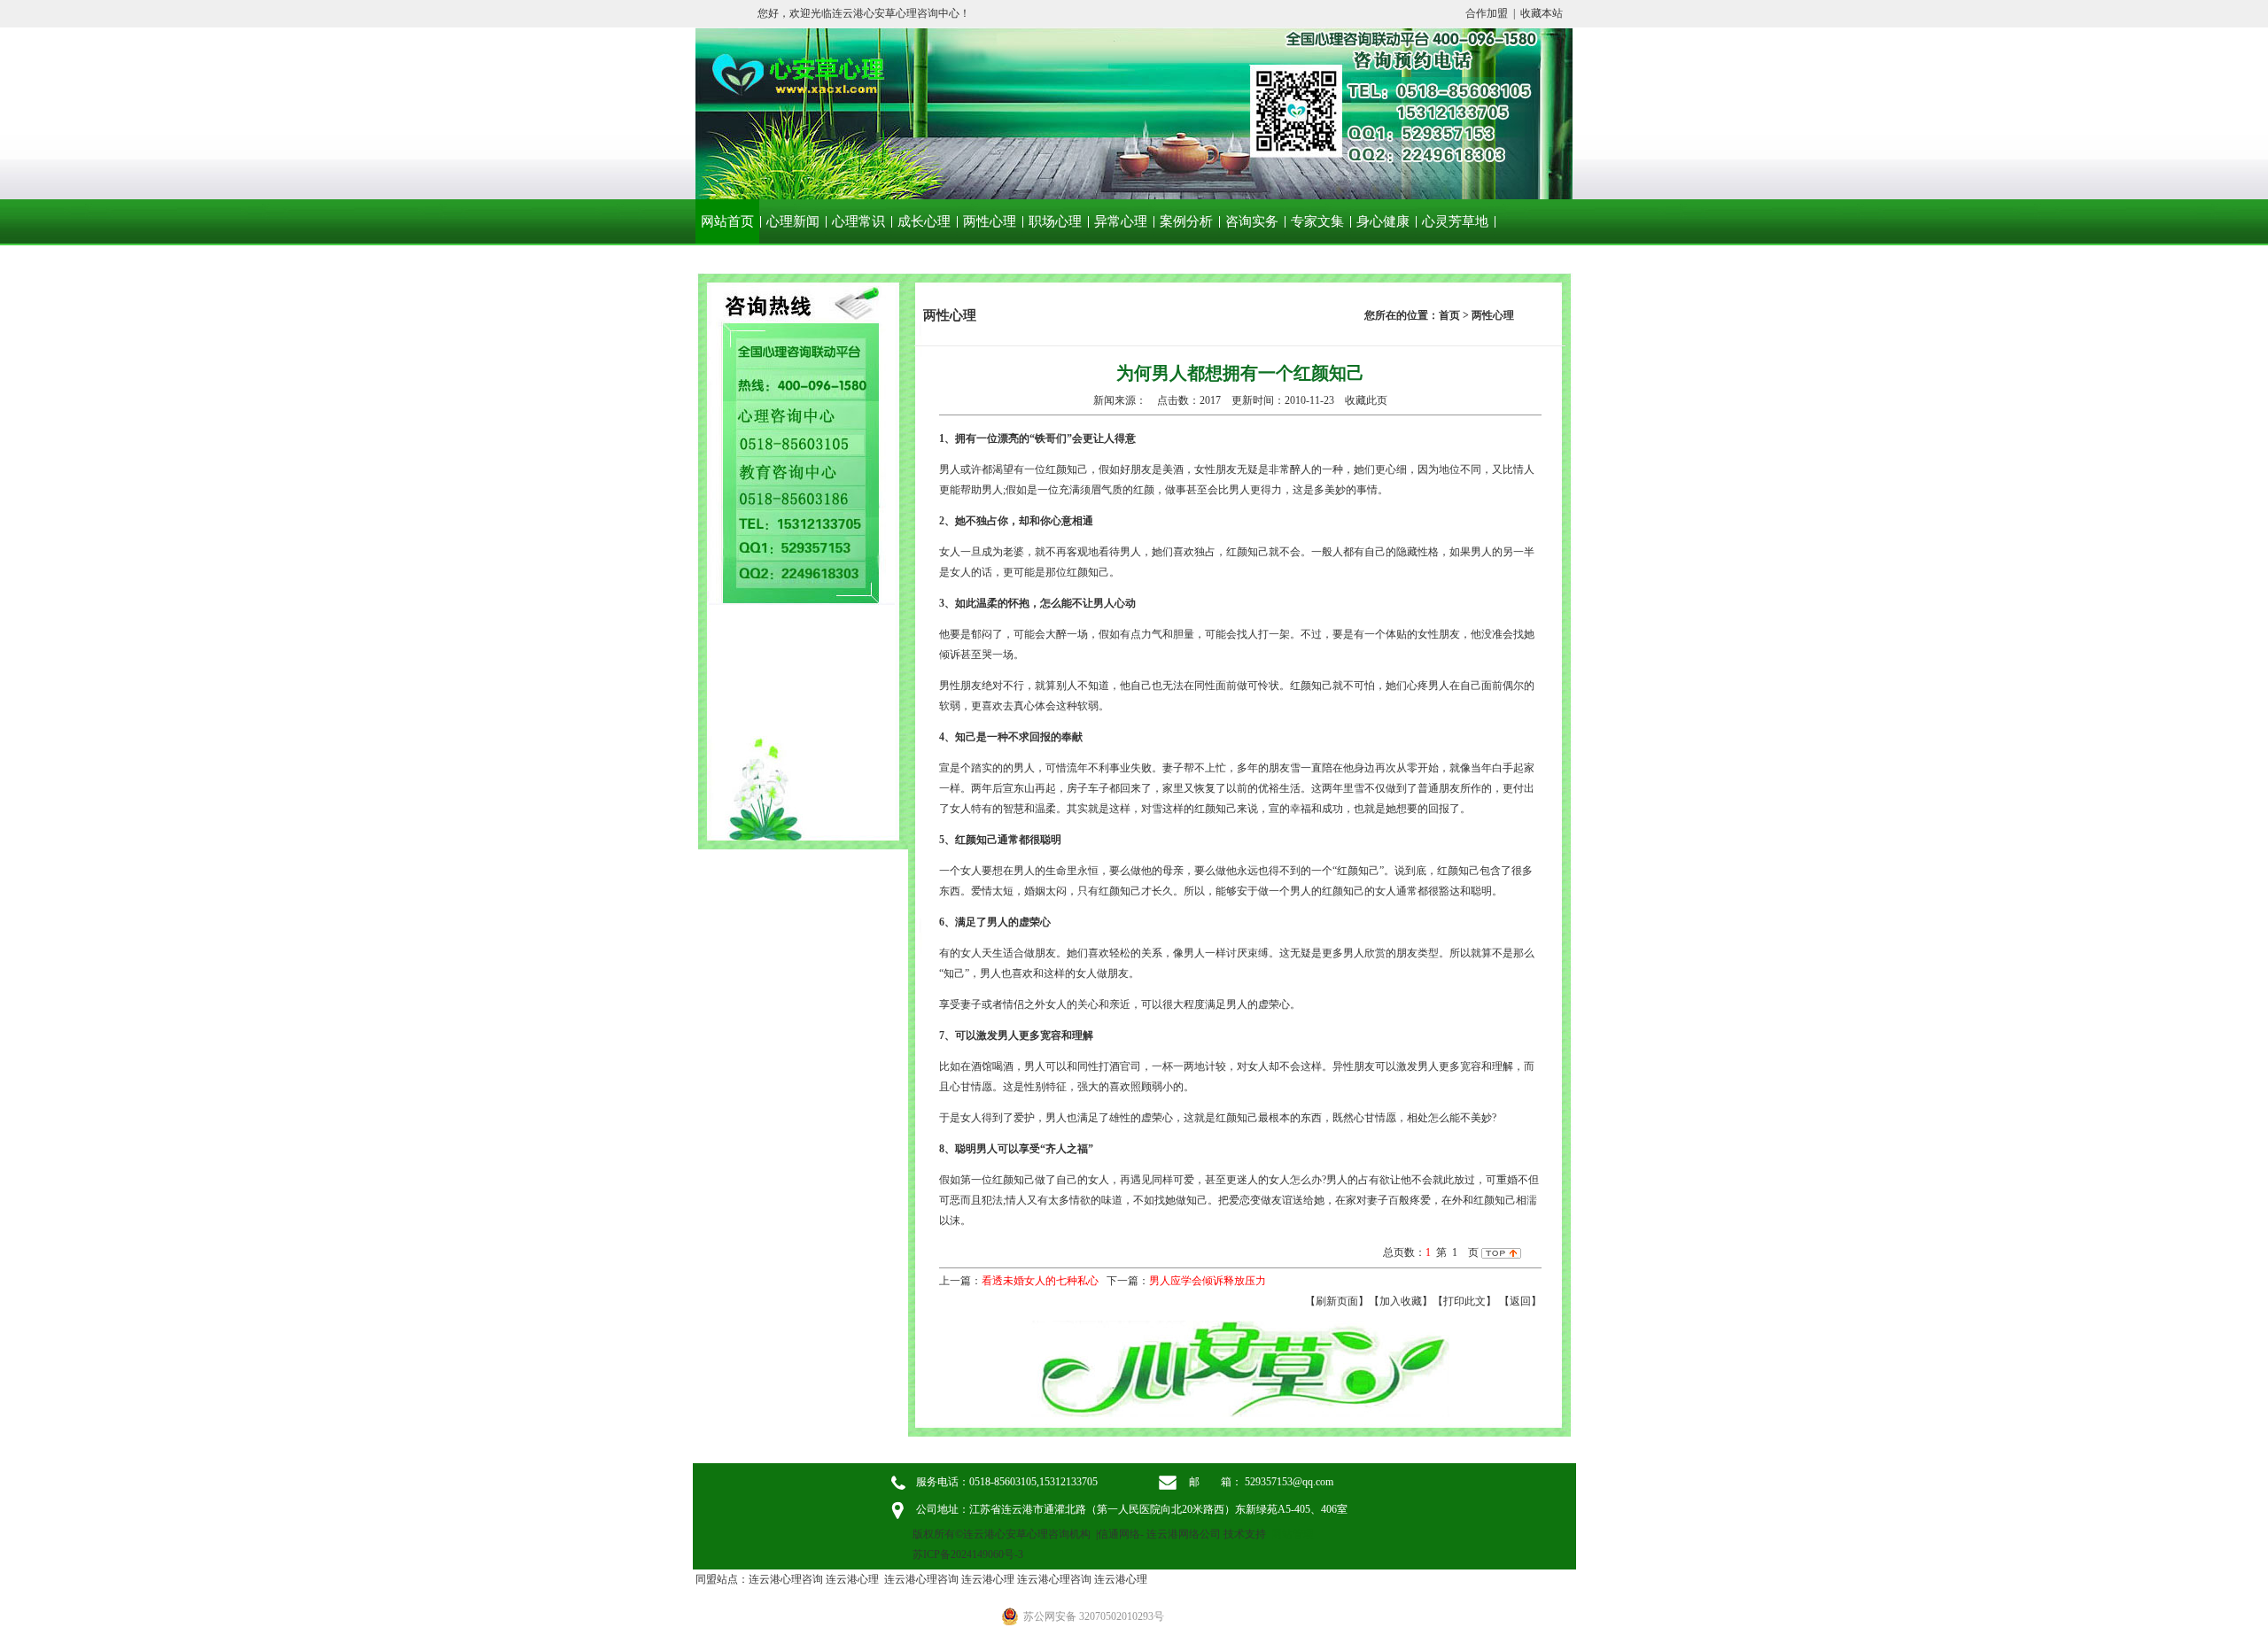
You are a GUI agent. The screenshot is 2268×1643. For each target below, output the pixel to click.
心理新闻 (793, 221)
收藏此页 (1366, 400)
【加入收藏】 (1401, 1301)
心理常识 (858, 221)
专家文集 (1317, 221)
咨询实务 (1252, 221)
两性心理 (990, 221)
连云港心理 (852, 1579)
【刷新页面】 (1337, 1301)
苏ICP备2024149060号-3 (968, 1554)
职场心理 (1055, 221)
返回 (1520, 1301)
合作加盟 (1487, 13)
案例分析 (1186, 221)
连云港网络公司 (1184, 1534)
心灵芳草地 (1455, 221)
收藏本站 (1542, 13)
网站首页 (727, 221)
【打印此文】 (1464, 1301)
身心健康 (1383, 221)
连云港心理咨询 (786, 1579)
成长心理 (924, 221)
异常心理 (1121, 221)
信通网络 (1119, 1534)
